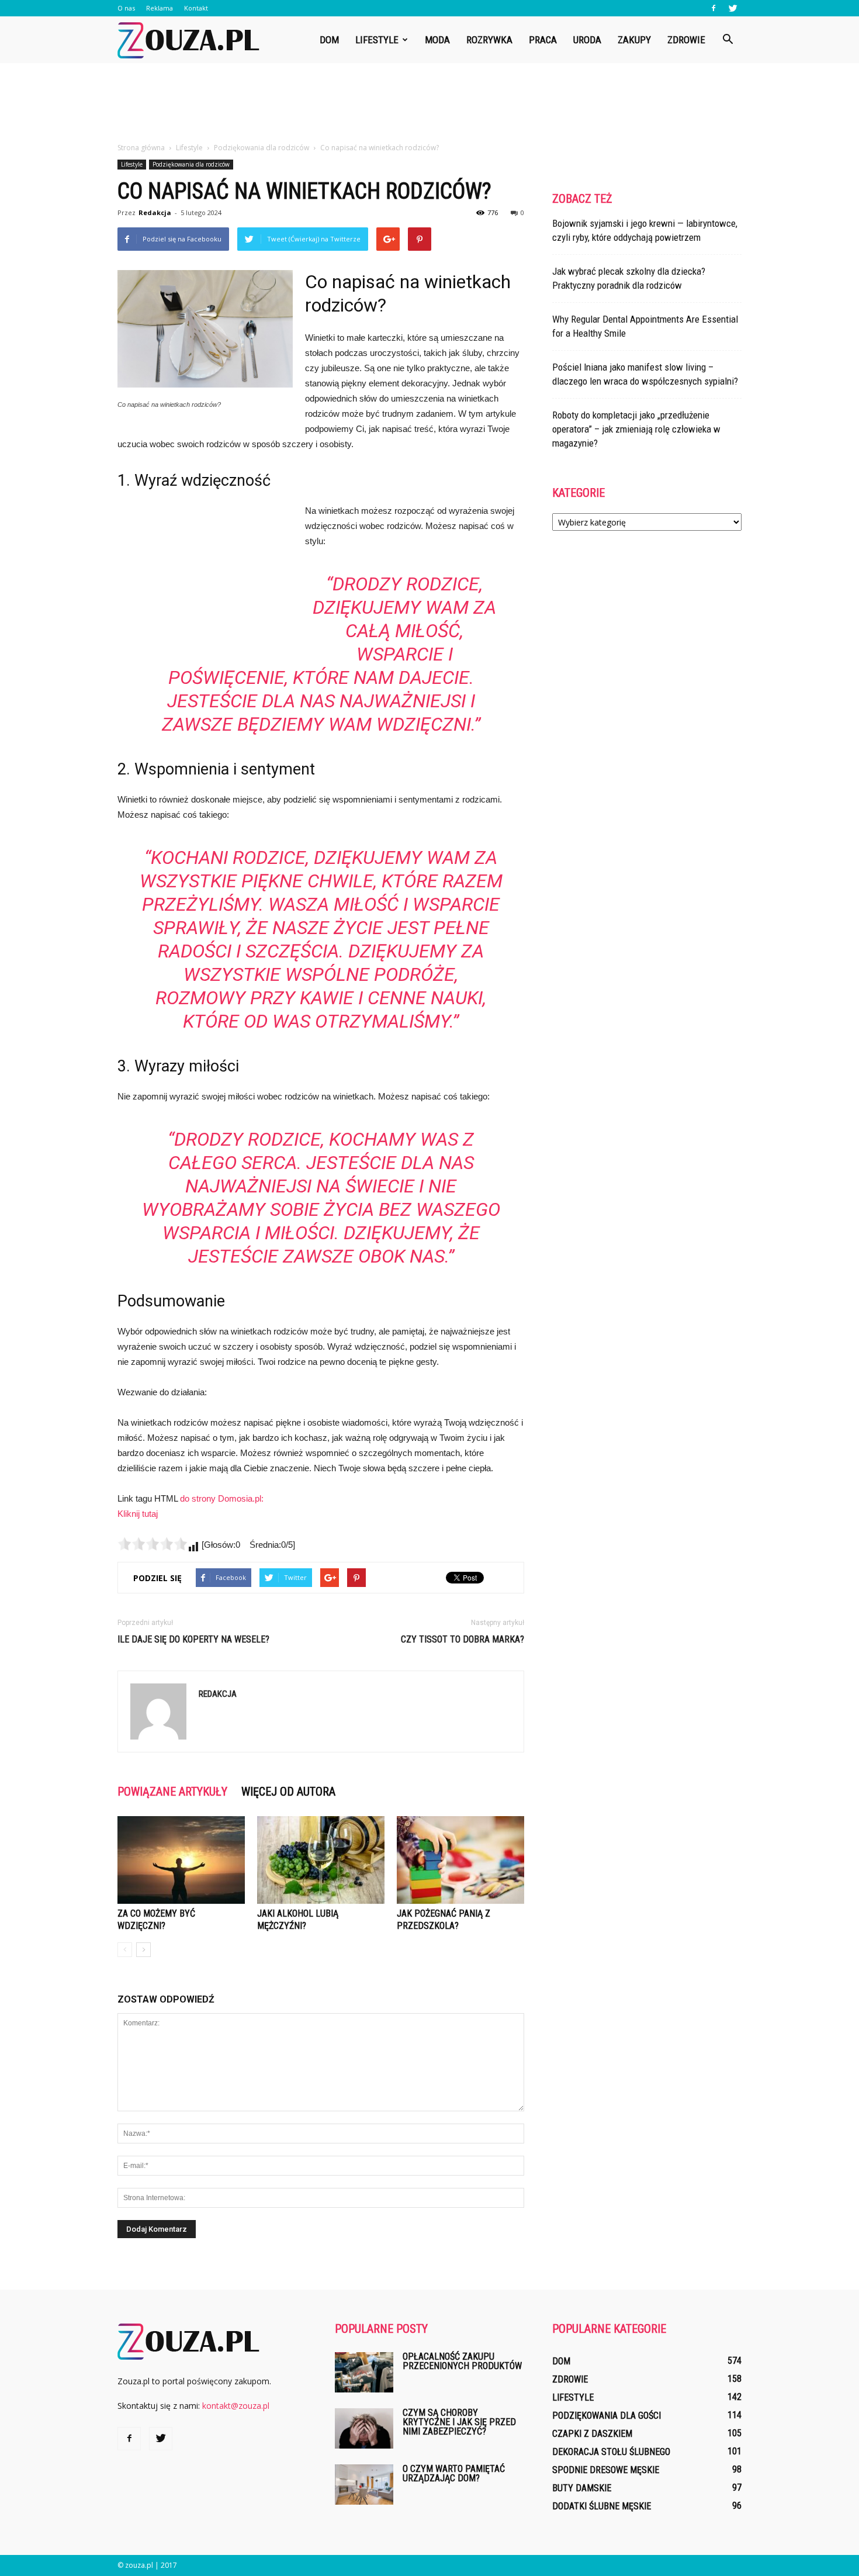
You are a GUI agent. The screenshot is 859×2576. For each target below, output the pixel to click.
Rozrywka (489, 40)
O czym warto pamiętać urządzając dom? (454, 2473)
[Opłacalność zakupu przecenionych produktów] (364, 2372)
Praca (543, 40)
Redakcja (155, 212)
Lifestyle (377, 40)
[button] (728, 40)
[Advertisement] (430, 103)
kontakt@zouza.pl (236, 2406)
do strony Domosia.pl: (222, 1498)
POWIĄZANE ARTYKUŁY (172, 1792)
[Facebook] (713, 8)
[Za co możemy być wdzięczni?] (181, 1860)
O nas (126, 8)
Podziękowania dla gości (607, 2416)
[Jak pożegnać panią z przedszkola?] (460, 1860)
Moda (437, 40)
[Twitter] (733, 8)
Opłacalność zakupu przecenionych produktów (462, 2361)
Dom (329, 40)
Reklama (160, 8)
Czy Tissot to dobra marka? (463, 1639)
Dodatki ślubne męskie (602, 2506)
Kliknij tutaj (138, 1514)
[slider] (153, 1544)
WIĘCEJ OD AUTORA (288, 1792)
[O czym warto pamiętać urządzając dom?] (364, 2485)
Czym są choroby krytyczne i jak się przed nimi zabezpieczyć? (459, 2422)
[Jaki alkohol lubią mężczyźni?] (321, 1860)
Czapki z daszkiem (592, 2434)
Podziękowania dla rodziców (191, 164)
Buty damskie (582, 2488)
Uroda (587, 40)
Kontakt (196, 8)
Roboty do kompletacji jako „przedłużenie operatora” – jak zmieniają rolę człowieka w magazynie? (636, 429)
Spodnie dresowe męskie (606, 2470)
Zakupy (634, 40)
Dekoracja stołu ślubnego (611, 2452)
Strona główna (141, 148)
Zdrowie (686, 40)
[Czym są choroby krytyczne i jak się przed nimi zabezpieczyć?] (364, 2428)
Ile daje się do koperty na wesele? (193, 1639)
